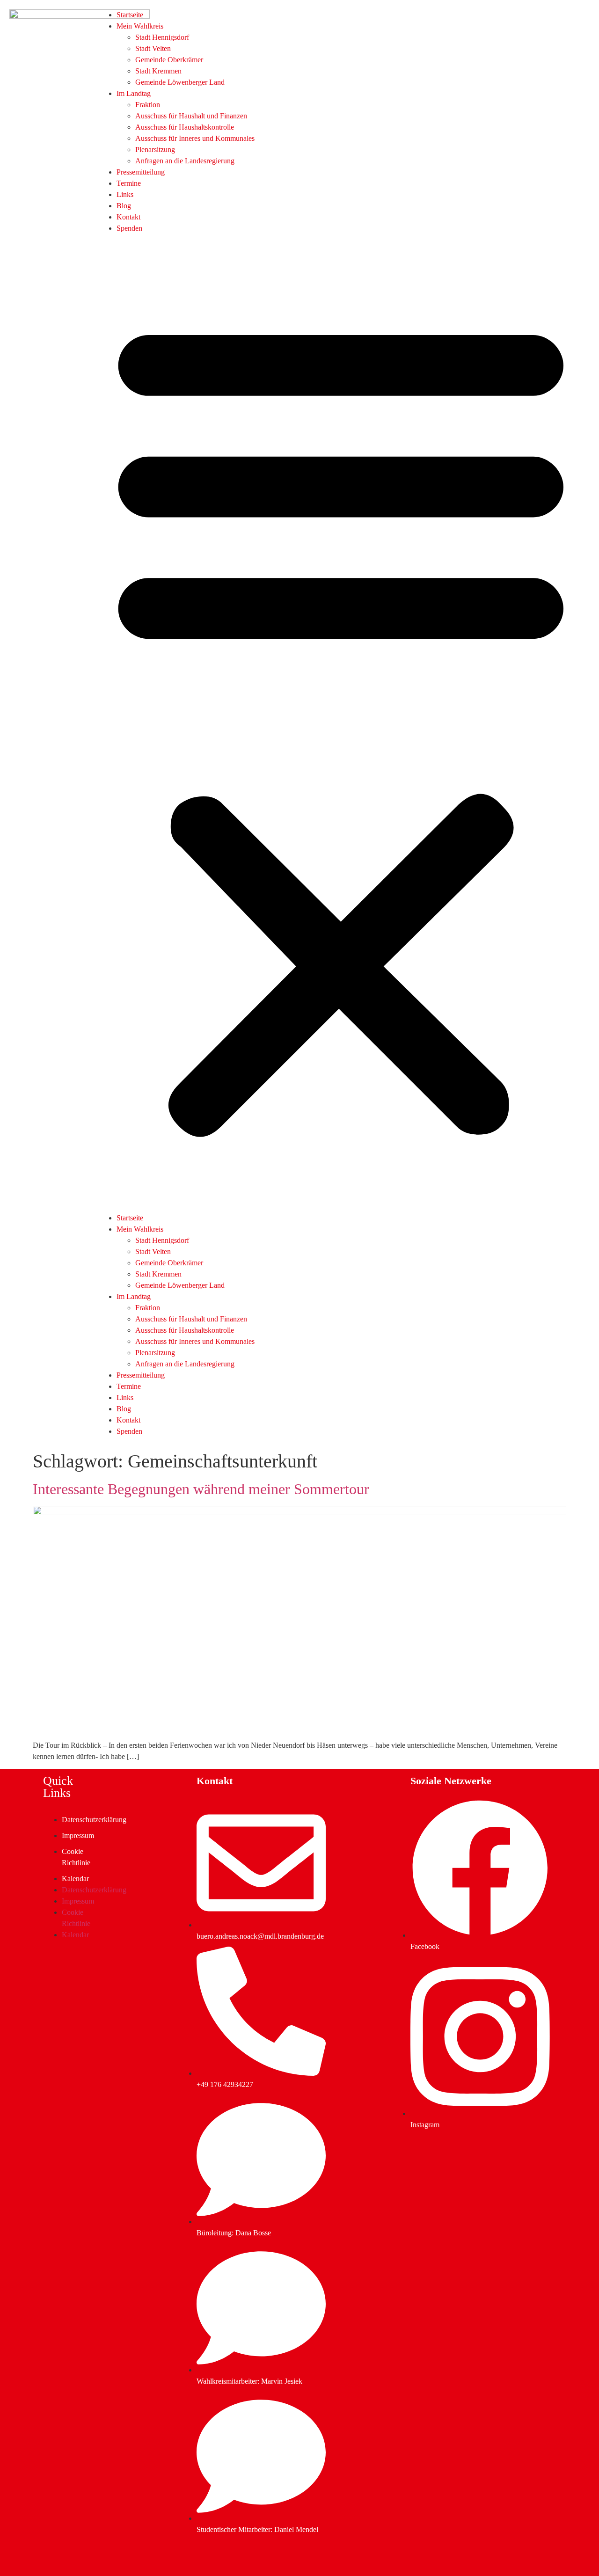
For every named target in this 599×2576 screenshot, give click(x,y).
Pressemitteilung (141, 172)
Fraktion (148, 105)
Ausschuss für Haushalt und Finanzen (191, 116)
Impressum (78, 1835)
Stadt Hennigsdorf (162, 37)
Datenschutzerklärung (94, 1820)
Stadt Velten (153, 48)
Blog (124, 206)
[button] (341, 723)
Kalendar (75, 1879)
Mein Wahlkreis (140, 26)
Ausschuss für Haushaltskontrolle (185, 127)
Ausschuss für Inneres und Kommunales (195, 138)
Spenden (129, 228)
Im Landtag (134, 93)
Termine (129, 183)
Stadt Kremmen (158, 71)
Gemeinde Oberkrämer (169, 60)
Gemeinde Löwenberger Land (180, 82)
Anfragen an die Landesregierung (185, 161)
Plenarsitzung (155, 150)
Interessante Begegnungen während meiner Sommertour (201, 1489)
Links (125, 194)
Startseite (130, 15)
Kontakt (128, 217)
